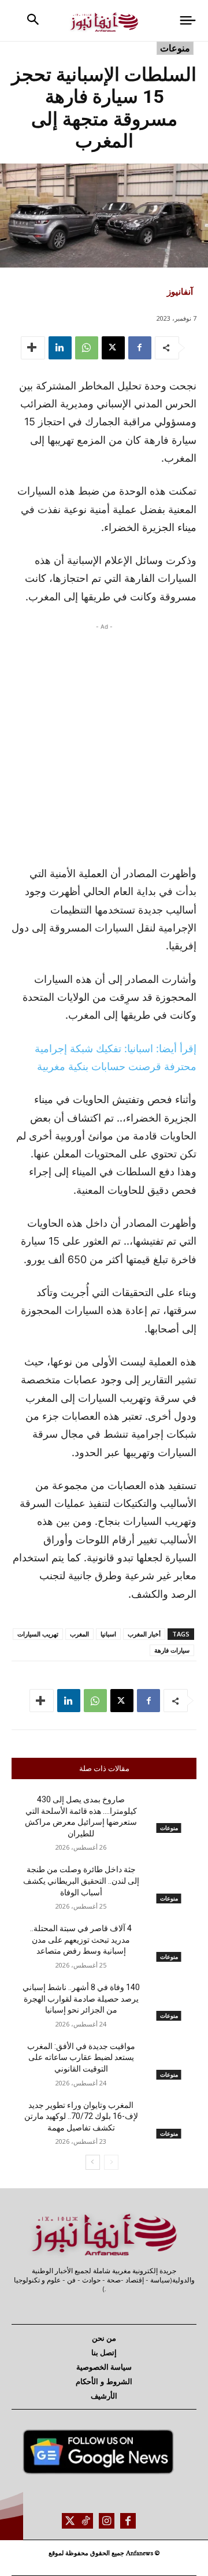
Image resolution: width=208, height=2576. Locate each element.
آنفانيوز (180, 291)
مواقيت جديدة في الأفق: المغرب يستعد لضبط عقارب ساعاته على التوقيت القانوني (81, 2057)
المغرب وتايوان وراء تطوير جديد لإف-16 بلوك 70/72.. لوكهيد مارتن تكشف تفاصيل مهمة (81, 2116)
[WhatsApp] (87, 348)
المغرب (79, 1634)
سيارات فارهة (172, 1650)
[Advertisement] (104, 741)
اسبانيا (108, 1634)
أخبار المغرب (144, 1634)
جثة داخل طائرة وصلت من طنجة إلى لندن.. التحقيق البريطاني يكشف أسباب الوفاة (81, 1881)
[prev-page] (111, 2162)
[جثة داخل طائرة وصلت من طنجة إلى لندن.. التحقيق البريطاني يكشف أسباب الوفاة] (169, 1883)
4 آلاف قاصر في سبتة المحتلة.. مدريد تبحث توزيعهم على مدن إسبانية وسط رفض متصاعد (81, 1940)
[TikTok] (85, 2521)
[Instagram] (107, 2521)
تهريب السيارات (38, 1634)
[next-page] (93, 2162)
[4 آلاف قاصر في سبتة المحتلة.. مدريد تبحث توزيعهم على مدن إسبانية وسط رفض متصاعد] (169, 1942)
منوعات (175, 48)
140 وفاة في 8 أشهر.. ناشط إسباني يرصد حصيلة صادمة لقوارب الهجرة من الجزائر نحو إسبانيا (81, 1998)
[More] (33, 348)
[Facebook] (140, 348)
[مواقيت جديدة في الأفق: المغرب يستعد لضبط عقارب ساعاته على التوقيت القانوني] (169, 2060)
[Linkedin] (60, 348)
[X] (113, 348)
